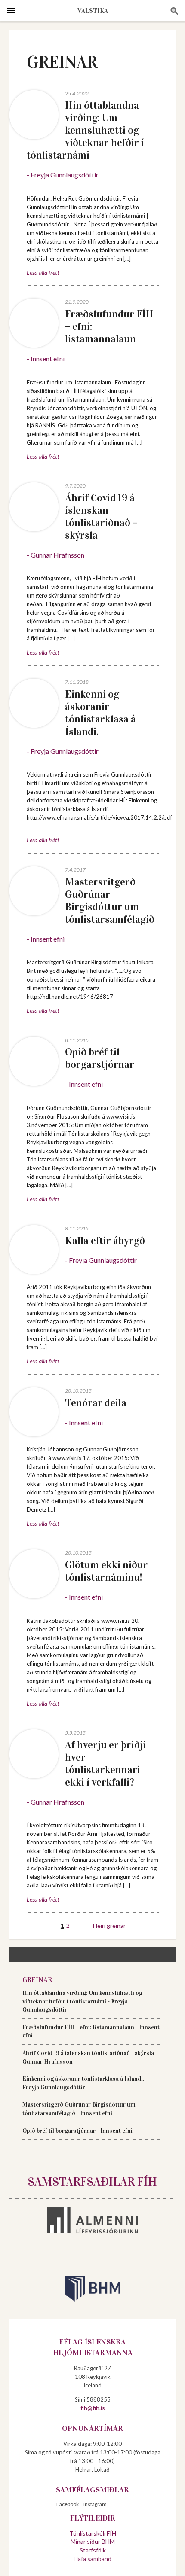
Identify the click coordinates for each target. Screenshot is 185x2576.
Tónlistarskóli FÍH (93, 2533)
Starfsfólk (93, 2550)
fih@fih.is (93, 2408)
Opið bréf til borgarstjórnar (100, 1058)
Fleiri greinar (109, 1925)
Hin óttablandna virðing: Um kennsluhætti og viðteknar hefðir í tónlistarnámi (85, 130)
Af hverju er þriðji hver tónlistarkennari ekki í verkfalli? (105, 1764)
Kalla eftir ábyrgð (105, 1241)
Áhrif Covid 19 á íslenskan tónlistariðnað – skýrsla (101, 517)
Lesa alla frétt (43, 273)
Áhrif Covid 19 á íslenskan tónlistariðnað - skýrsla (88, 2053)
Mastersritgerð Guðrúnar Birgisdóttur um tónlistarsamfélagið (110, 901)
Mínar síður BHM (93, 2541)
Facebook (68, 2504)
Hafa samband (92, 2559)
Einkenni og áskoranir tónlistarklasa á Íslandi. (100, 713)
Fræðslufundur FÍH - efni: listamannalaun (78, 2027)
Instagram (95, 2504)
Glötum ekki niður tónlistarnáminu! (106, 1571)
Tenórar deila (96, 1403)
